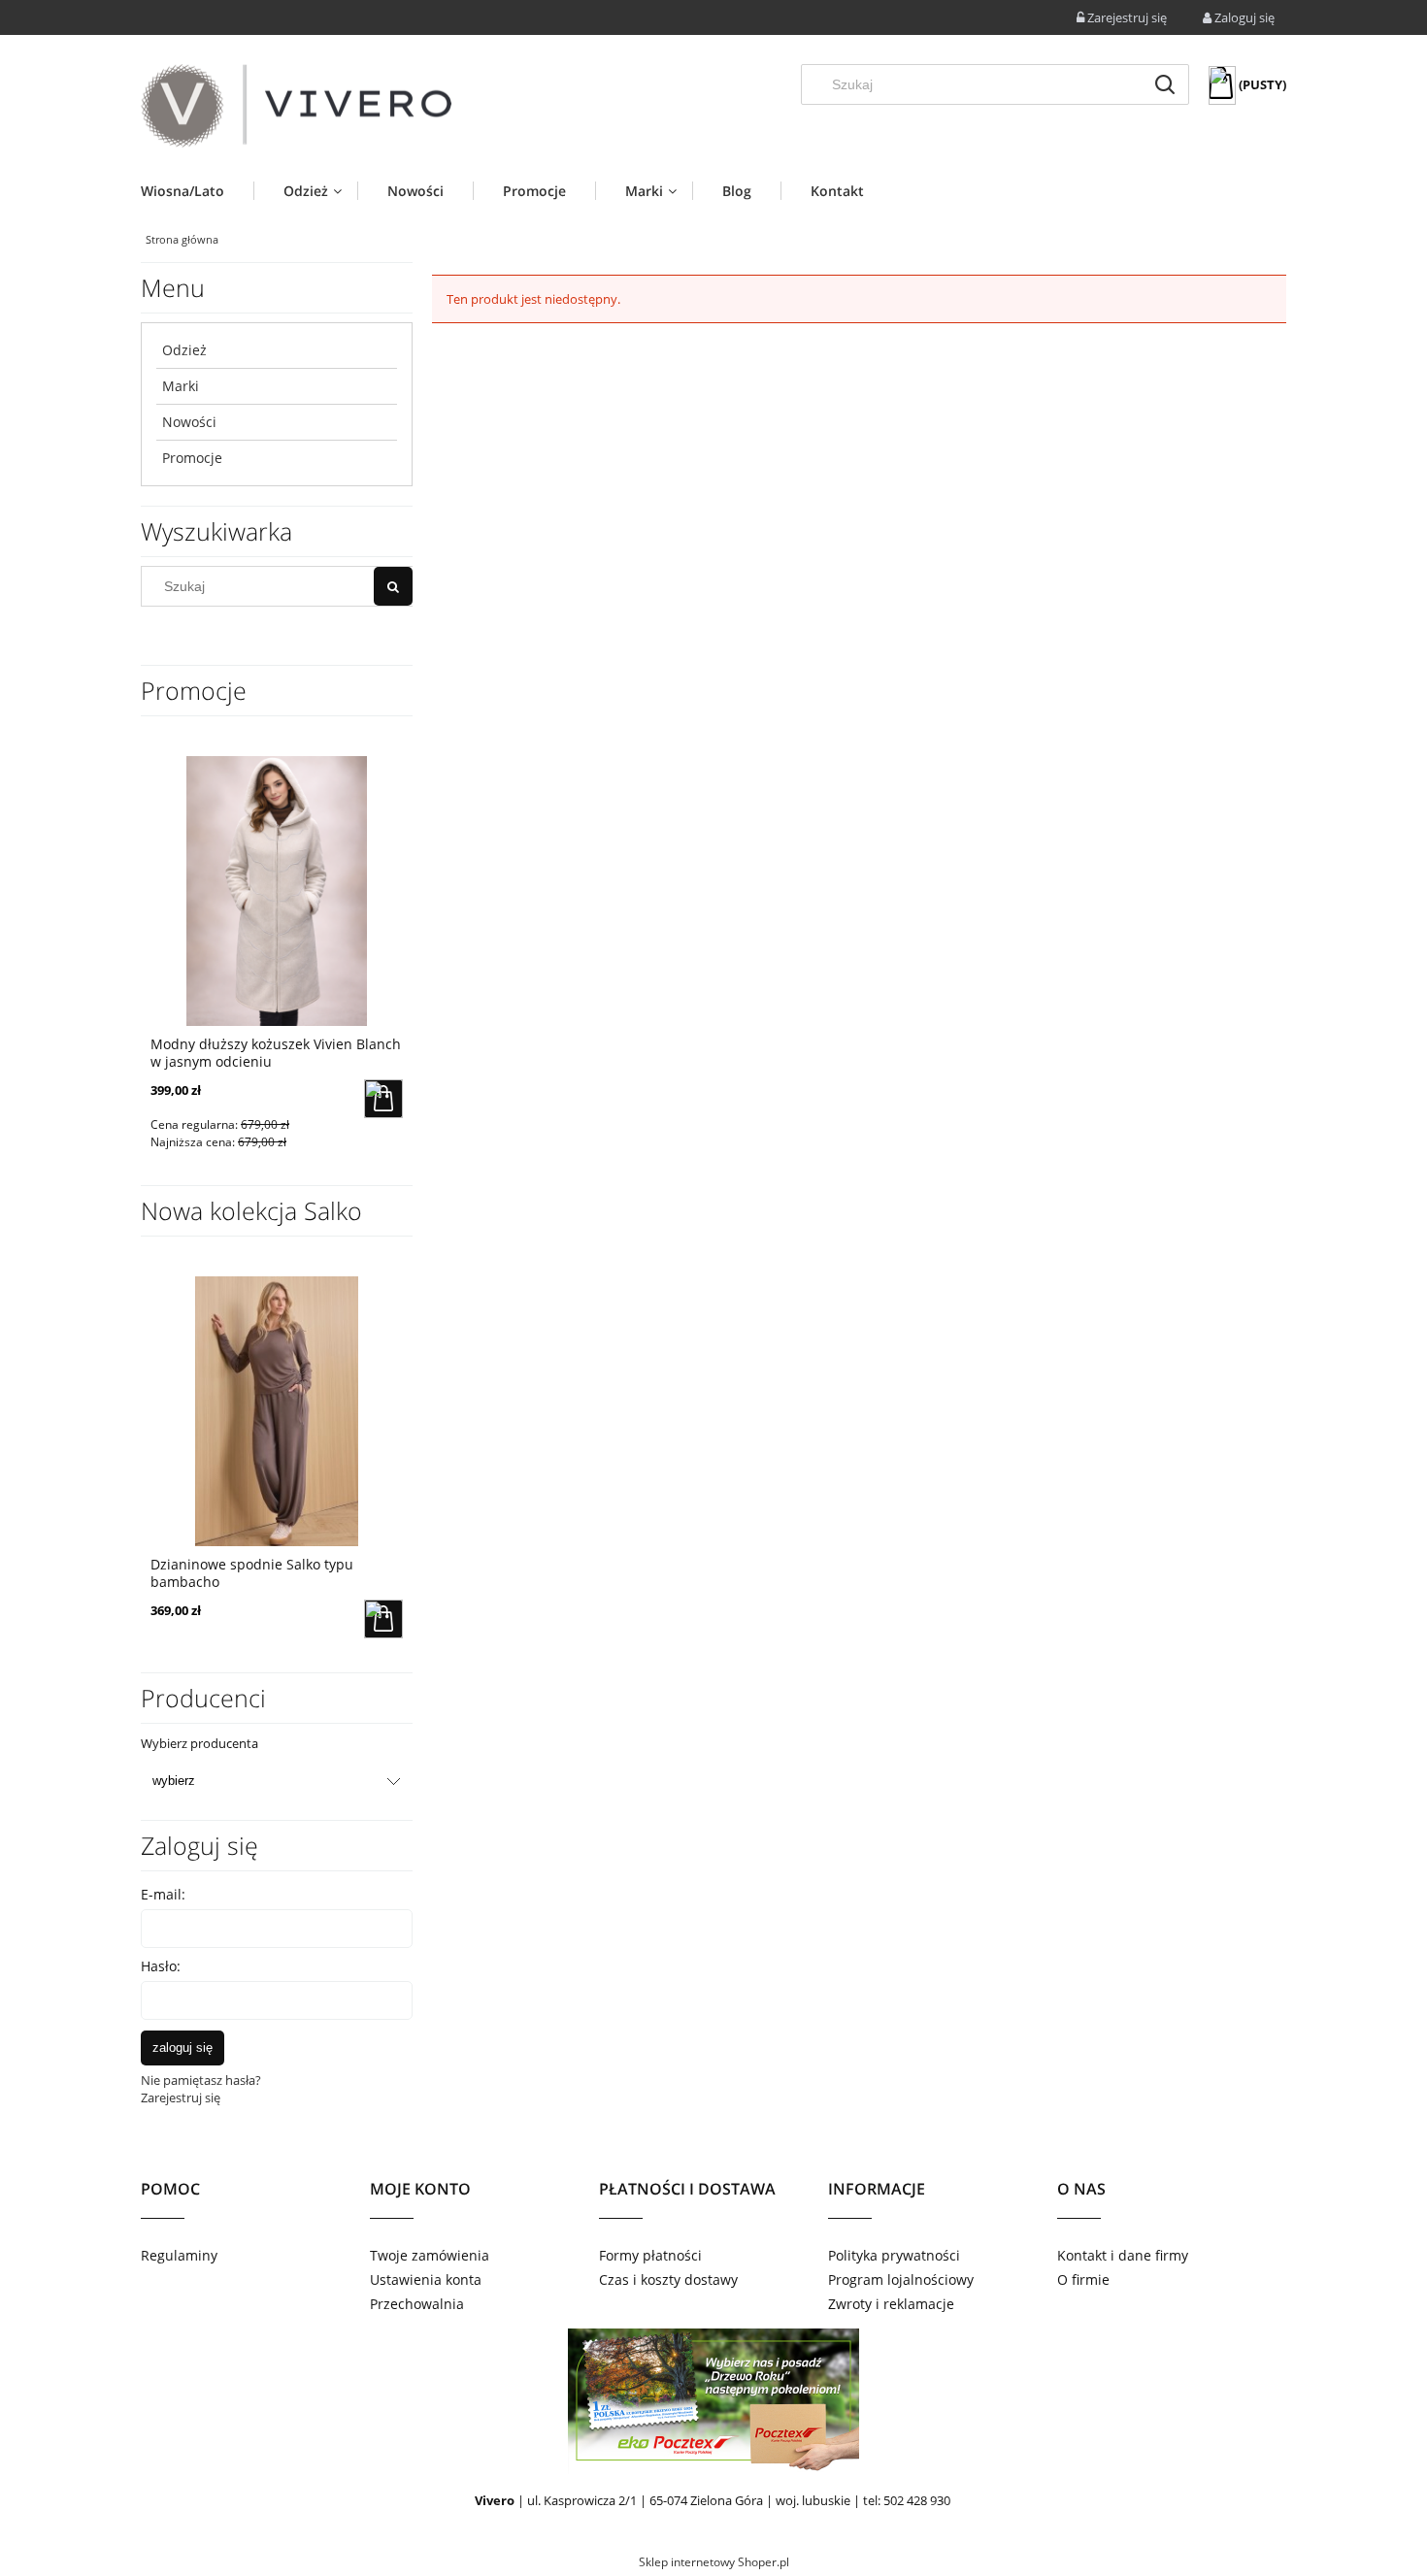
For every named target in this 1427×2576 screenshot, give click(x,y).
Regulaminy (179, 2255)
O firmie (1083, 2279)
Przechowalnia (417, 2304)
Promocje (192, 458)
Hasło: (161, 1966)
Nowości (189, 422)
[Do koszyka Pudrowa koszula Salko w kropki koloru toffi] (383, 1099)
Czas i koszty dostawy (668, 2279)
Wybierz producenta (199, 1743)
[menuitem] (197, 191)
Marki (181, 386)
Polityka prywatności (894, 2255)
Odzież (184, 350)
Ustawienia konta (426, 2279)
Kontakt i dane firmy (1123, 2255)
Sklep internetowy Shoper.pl (714, 2562)
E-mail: (163, 1894)
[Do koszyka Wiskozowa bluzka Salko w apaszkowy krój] (383, 1619)
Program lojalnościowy (901, 2279)
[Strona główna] (296, 106)
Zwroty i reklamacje (891, 2304)
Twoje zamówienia (430, 2255)
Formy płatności (650, 2255)
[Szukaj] (1165, 84)
